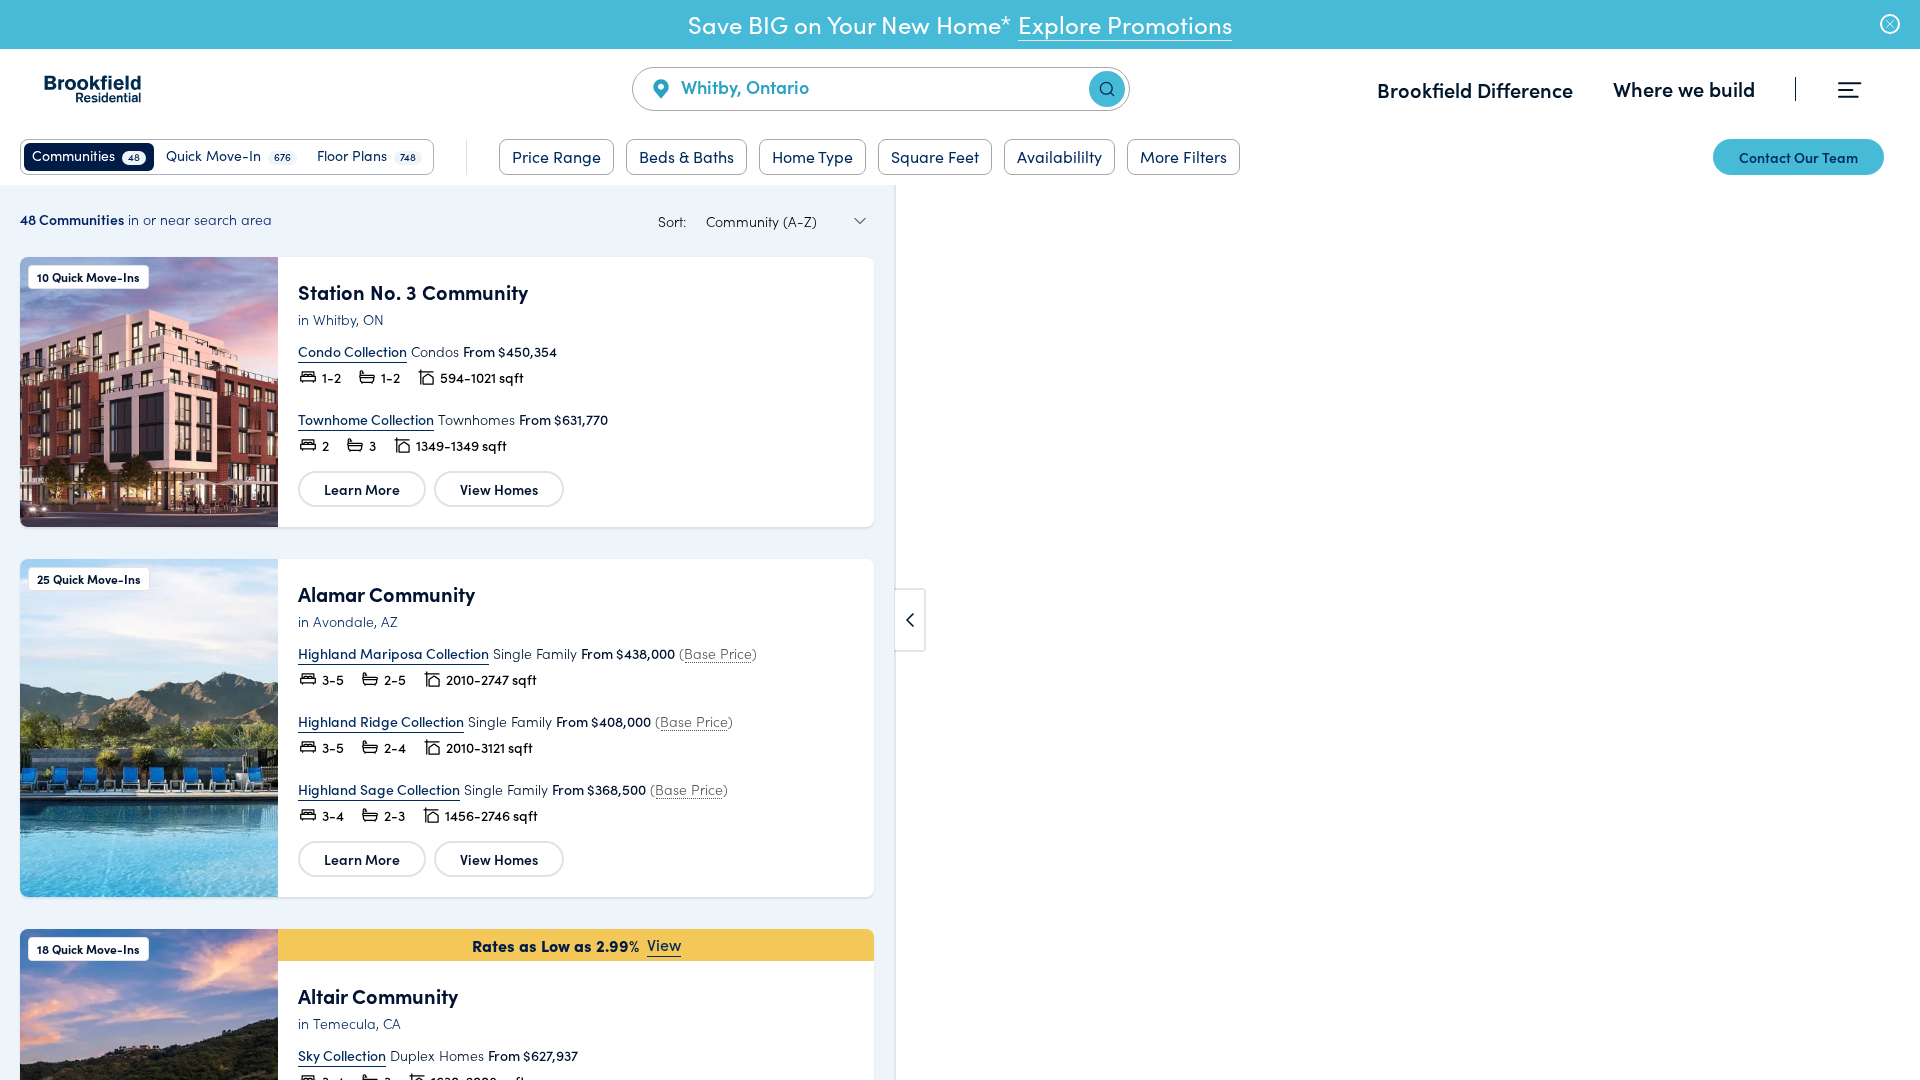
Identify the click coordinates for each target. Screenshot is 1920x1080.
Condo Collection (352, 351)
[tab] (89, 157)
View (664, 944)
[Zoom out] (1895, 1026)
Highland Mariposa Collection (393, 653)
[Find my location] (1895, 958)
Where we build (1684, 88)
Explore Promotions (1125, 24)
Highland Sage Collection (379, 789)
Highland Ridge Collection (381, 721)
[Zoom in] (1895, 997)
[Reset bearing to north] (1895, 1055)
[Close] (1890, 24)
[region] (960, 632)
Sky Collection (342, 1055)
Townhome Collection (366, 419)
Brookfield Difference (1475, 89)
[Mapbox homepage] (944, 1062)
